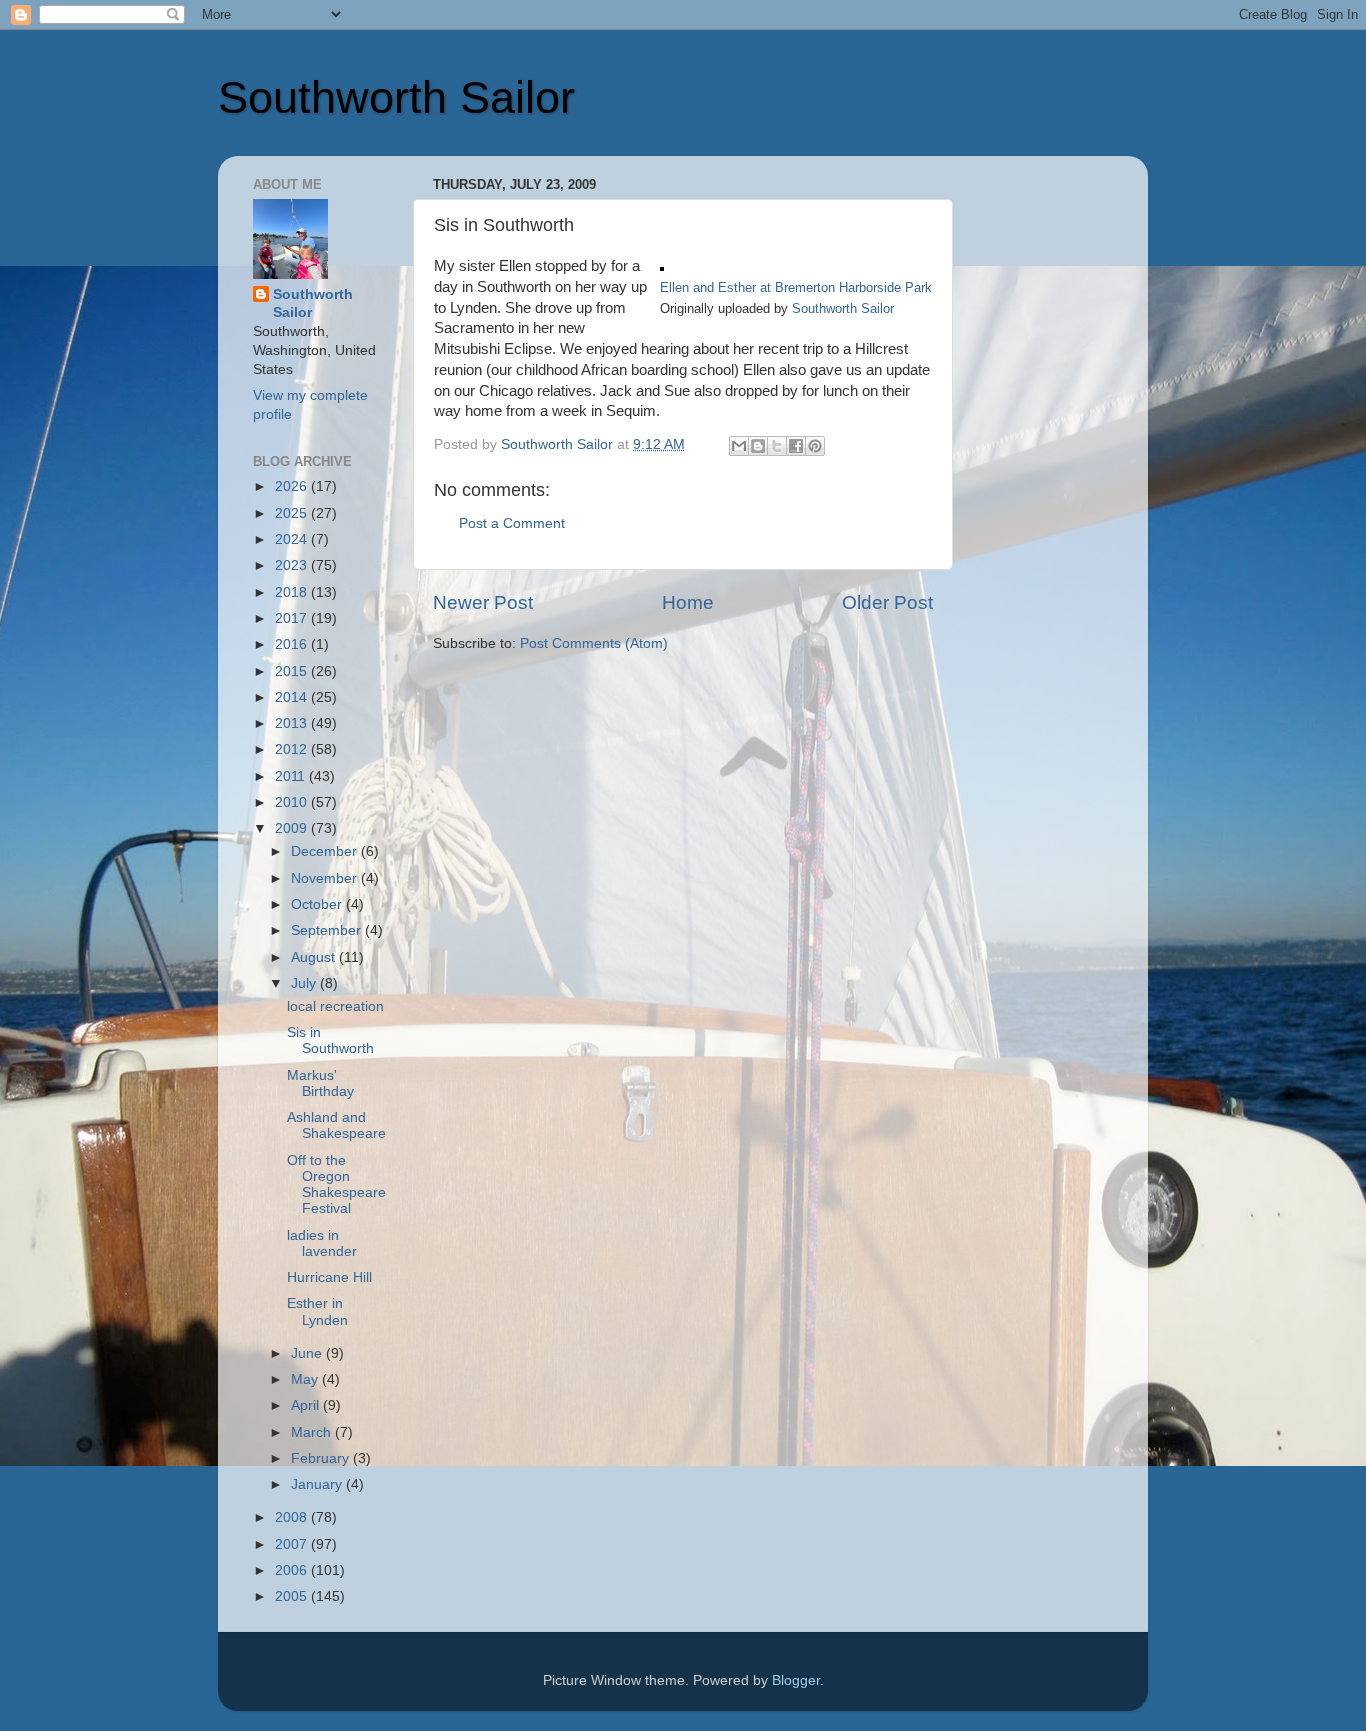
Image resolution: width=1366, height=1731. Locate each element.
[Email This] (739, 446)
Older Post (887, 602)
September (328, 930)
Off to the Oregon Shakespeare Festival (336, 1185)
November (326, 878)
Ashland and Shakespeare (336, 1125)
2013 (293, 723)
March (313, 1432)
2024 (293, 539)
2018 (293, 592)
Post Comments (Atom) (594, 643)
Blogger (796, 1680)
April (307, 1405)
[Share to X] (777, 446)
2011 (292, 776)
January (318, 1484)
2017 (293, 618)
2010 (293, 802)
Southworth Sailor (396, 97)
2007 (293, 1544)
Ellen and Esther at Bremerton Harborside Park (796, 287)
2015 (293, 671)
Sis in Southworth (330, 1040)
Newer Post (483, 602)
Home (688, 602)
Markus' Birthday (320, 1083)
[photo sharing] (662, 266)
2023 (293, 565)
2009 (293, 828)
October (318, 904)
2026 (293, 486)
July (305, 983)
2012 (293, 749)
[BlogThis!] (758, 446)
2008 (293, 1517)
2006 (293, 1570)
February (322, 1458)
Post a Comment (512, 523)
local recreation (335, 1006)
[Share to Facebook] (796, 446)
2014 (293, 697)
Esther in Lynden (317, 1311)
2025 (293, 513)
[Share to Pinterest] (815, 446)
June (308, 1353)
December (326, 851)
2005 (293, 1596)
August (315, 957)
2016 (293, 644)
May (306, 1379)
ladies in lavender (322, 1243)
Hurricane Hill (329, 1277)
